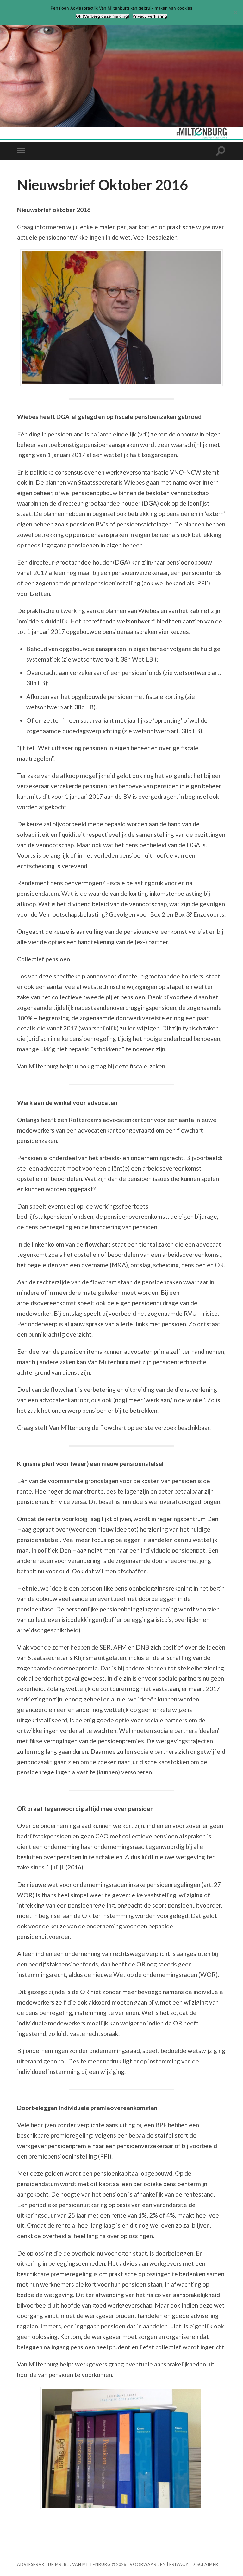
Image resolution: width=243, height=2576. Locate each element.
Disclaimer (205, 2564)
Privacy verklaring (150, 16)
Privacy (179, 2564)
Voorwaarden (148, 2564)
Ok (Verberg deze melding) (103, 16)
